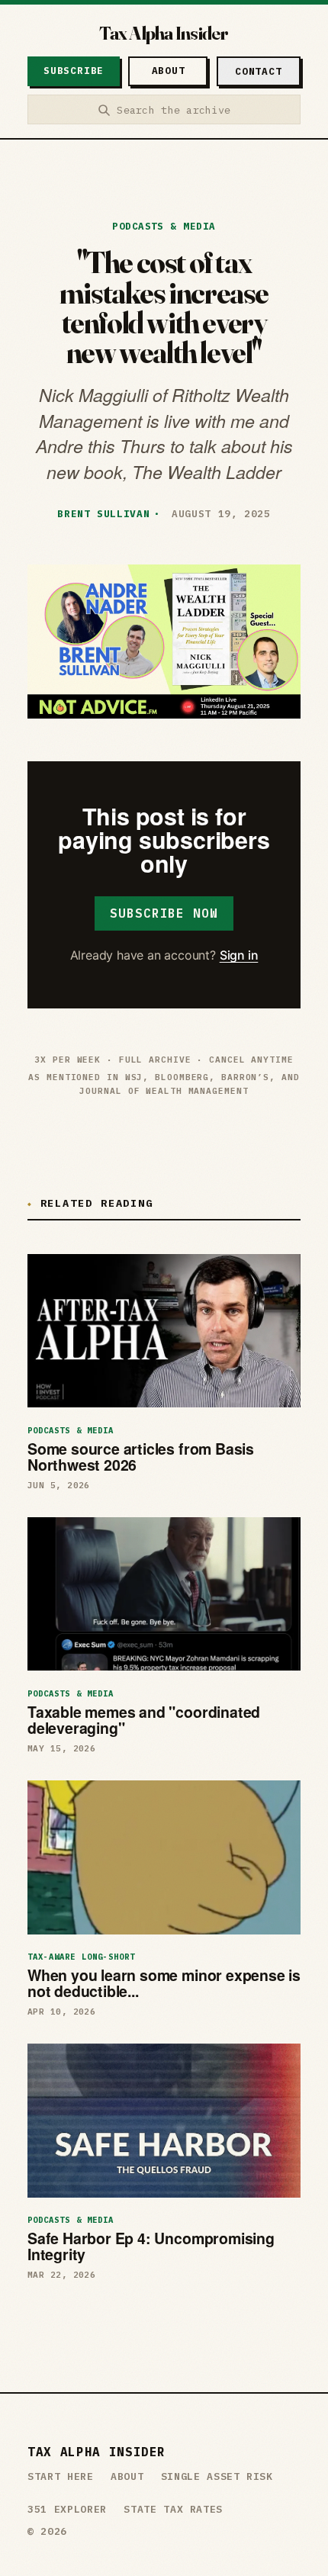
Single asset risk (217, 2476)
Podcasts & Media (164, 226)
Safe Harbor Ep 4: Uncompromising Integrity (151, 2246)
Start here (61, 2476)
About (127, 2476)
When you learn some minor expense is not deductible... (164, 1983)
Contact (258, 71)
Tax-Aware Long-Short (81, 1957)
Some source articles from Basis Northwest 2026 (141, 1457)
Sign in (239, 955)
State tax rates (173, 2509)
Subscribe (74, 71)
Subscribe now (164, 913)
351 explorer (67, 2509)
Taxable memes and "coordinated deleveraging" (144, 1720)
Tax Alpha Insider (164, 33)
